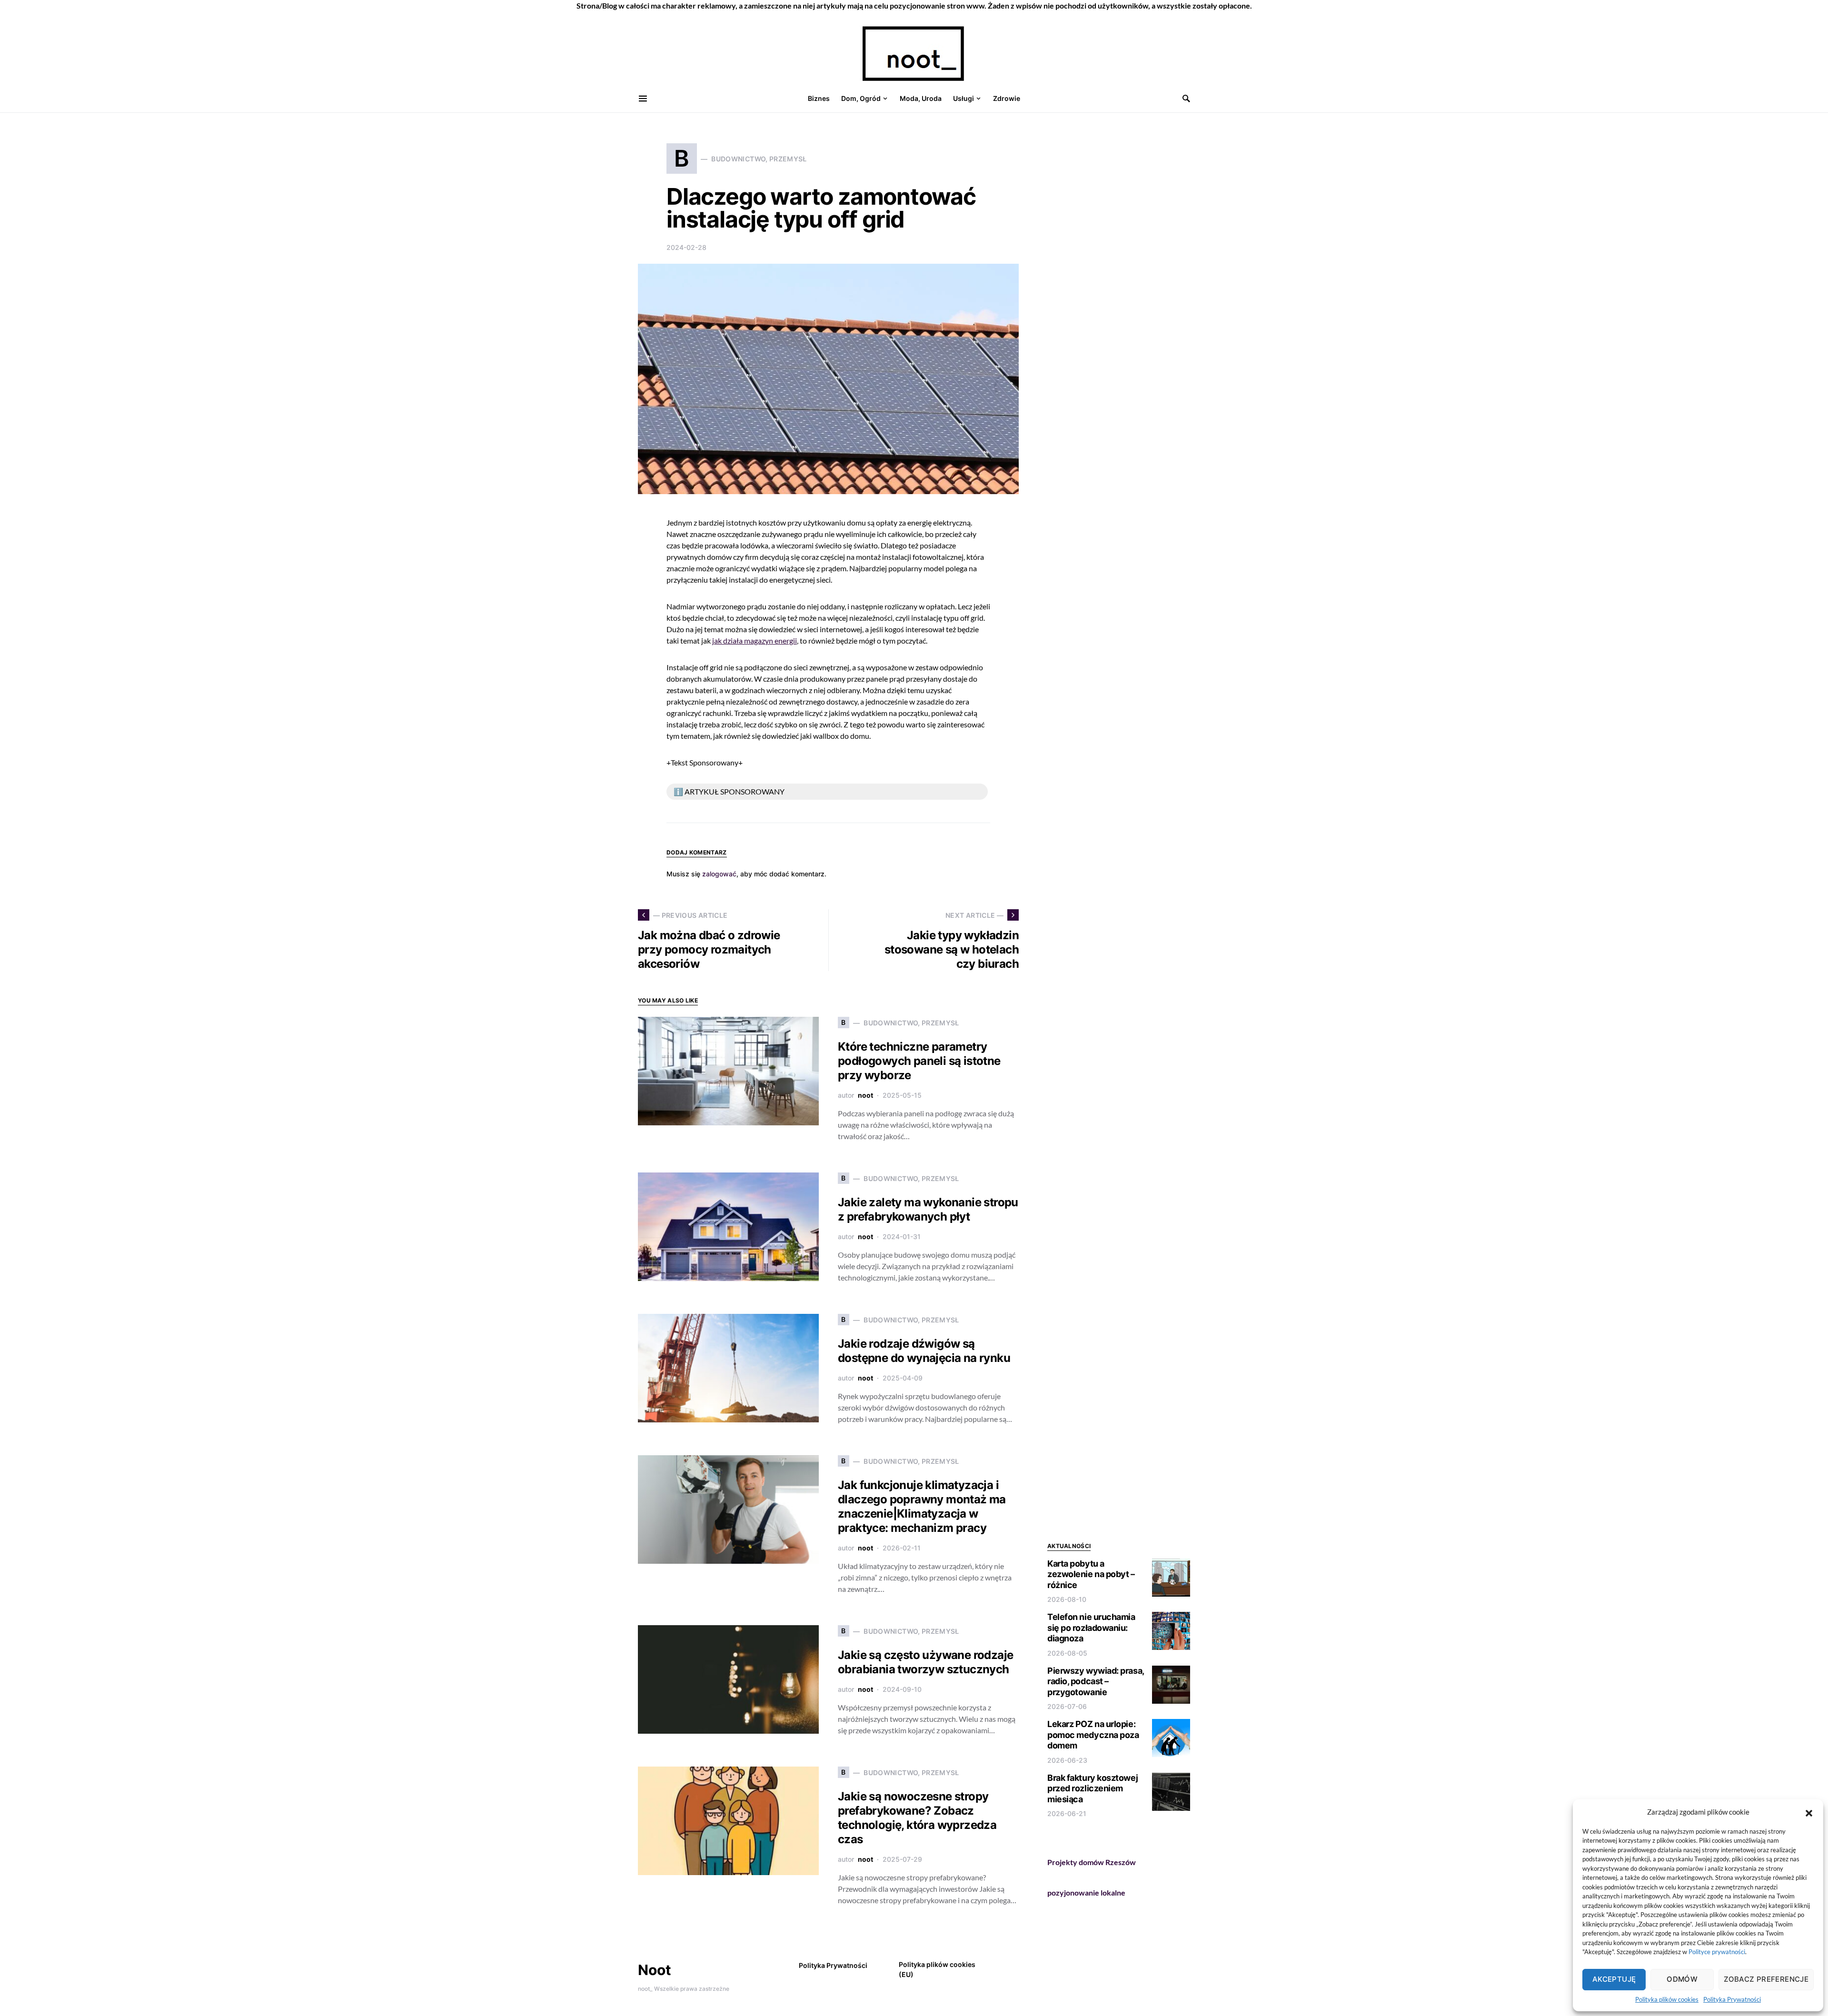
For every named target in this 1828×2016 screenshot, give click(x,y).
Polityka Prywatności (1732, 1999)
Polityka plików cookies (1667, 1999)
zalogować (719, 874)
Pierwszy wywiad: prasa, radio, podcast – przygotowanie (1096, 1681)
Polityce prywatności (1717, 1952)
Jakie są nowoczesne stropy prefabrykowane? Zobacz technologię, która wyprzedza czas (917, 1818)
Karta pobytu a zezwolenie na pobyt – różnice (1091, 1574)
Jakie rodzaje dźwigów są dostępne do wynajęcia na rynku (924, 1351)
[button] (1809, 1812)
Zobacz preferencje (1766, 1979)
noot (865, 1095)
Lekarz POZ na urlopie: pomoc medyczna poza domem (1093, 1735)
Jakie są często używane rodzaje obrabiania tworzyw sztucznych (925, 1662)
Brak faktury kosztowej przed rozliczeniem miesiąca (1093, 1788)
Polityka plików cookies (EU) (937, 1969)
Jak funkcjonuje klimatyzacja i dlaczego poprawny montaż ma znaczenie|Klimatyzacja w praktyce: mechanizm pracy (922, 1506)
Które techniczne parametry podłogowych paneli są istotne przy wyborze (919, 1061)
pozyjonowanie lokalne (1086, 1892)
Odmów (1682, 1979)
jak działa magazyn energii (755, 641)
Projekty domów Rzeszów (1092, 1862)
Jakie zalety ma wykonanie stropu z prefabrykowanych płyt (928, 1209)
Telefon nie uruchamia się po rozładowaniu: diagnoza (1091, 1628)
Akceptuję (1614, 1979)
